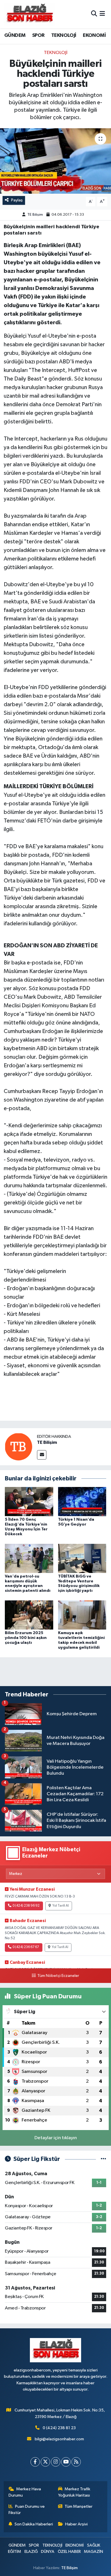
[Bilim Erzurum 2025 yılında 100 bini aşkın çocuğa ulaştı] (29, 1615)
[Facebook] (35, 2462)
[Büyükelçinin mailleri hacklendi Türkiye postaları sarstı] (55, 161)
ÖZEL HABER (69, 2552)
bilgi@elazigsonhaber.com (59, 2439)
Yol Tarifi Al (61, 1906)
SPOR (38, 35)
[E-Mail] (42, 1455)
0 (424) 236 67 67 (26, 1947)
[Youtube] (66, 2462)
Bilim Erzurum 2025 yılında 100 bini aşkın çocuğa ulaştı (26, 1638)
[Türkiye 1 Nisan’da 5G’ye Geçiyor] (82, 1501)
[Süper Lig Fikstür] (103, 2159)
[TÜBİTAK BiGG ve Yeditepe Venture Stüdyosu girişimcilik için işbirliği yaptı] (82, 1558)
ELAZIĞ (31, 2552)
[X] (45, 2462)
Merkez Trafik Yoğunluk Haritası (74, 2492)
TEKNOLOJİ (64, 35)
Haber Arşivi (76, 2524)
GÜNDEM (15, 35)
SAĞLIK (94, 2545)
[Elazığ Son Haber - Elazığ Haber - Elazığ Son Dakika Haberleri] (29, 14)
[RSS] (76, 2462)
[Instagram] (56, 2462)
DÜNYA (48, 2552)
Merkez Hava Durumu (25, 2492)
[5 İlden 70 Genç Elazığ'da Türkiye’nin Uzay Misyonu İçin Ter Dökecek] (29, 1501)
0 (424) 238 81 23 (59, 2428)
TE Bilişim (35, 215)
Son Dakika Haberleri (34, 2524)
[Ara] (94, 14)
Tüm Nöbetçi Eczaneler (58, 1976)
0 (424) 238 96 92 (26, 1906)
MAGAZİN (93, 2552)
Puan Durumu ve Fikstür (27, 2510)
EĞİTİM (15, 2552)
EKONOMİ (94, 35)
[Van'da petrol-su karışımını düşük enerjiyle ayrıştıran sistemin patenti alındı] (29, 1558)
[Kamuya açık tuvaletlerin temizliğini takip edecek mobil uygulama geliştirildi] (82, 1615)
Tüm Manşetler (79, 2506)
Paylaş (17, 200)
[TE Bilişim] (18, 1447)
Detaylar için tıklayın (56, 2138)
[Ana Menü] (102, 14)
